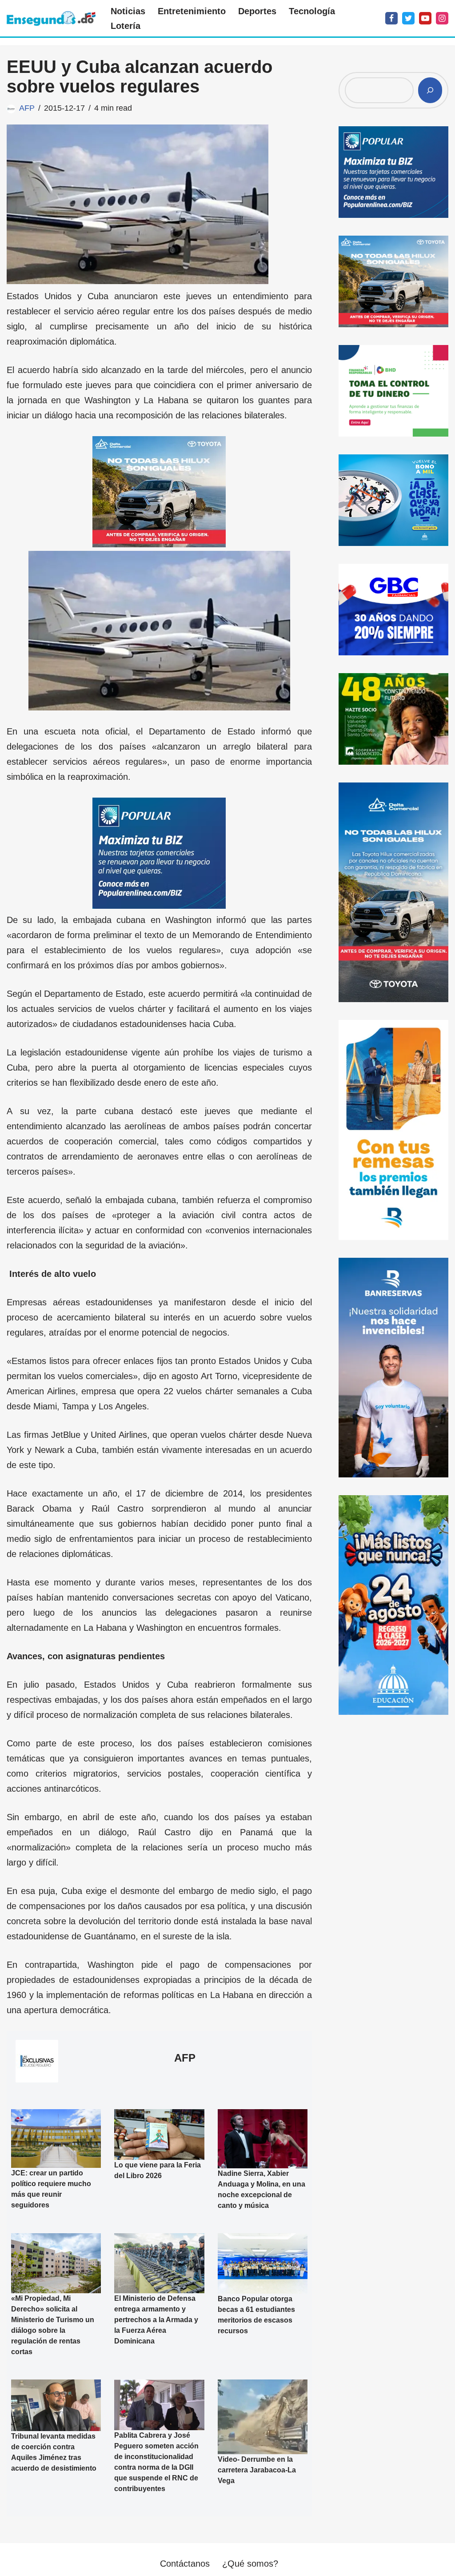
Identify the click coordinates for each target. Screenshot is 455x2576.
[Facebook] (391, 18)
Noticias (128, 11)
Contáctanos (185, 2564)
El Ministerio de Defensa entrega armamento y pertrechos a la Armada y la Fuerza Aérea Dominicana (156, 2320)
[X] (408, 18)
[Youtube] (425, 18)
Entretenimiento (192, 11)
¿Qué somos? (250, 2564)
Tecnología (312, 11)
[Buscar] (430, 90)
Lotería (126, 26)
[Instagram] (442, 18)
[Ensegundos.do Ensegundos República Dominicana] (51, 18)
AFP (27, 108)
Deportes (257, 11)
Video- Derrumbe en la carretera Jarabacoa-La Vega (257, 2470)
